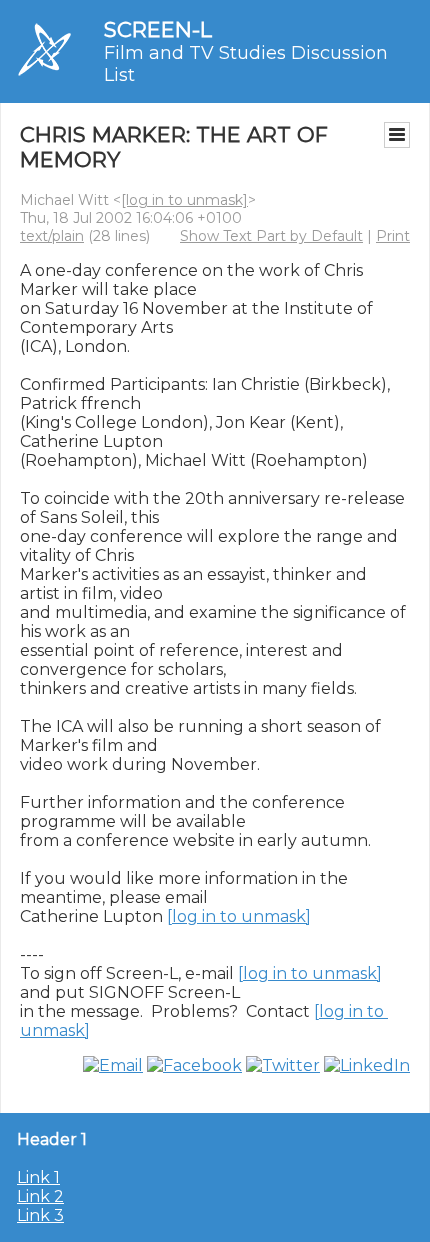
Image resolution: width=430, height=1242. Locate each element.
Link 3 (40, 1215)
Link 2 (40, 1196)
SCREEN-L (158, 29)
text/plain (52, 236)
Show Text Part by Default (271, 236)
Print (393, 236)
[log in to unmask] (184, 200)
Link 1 (38, 1177)
